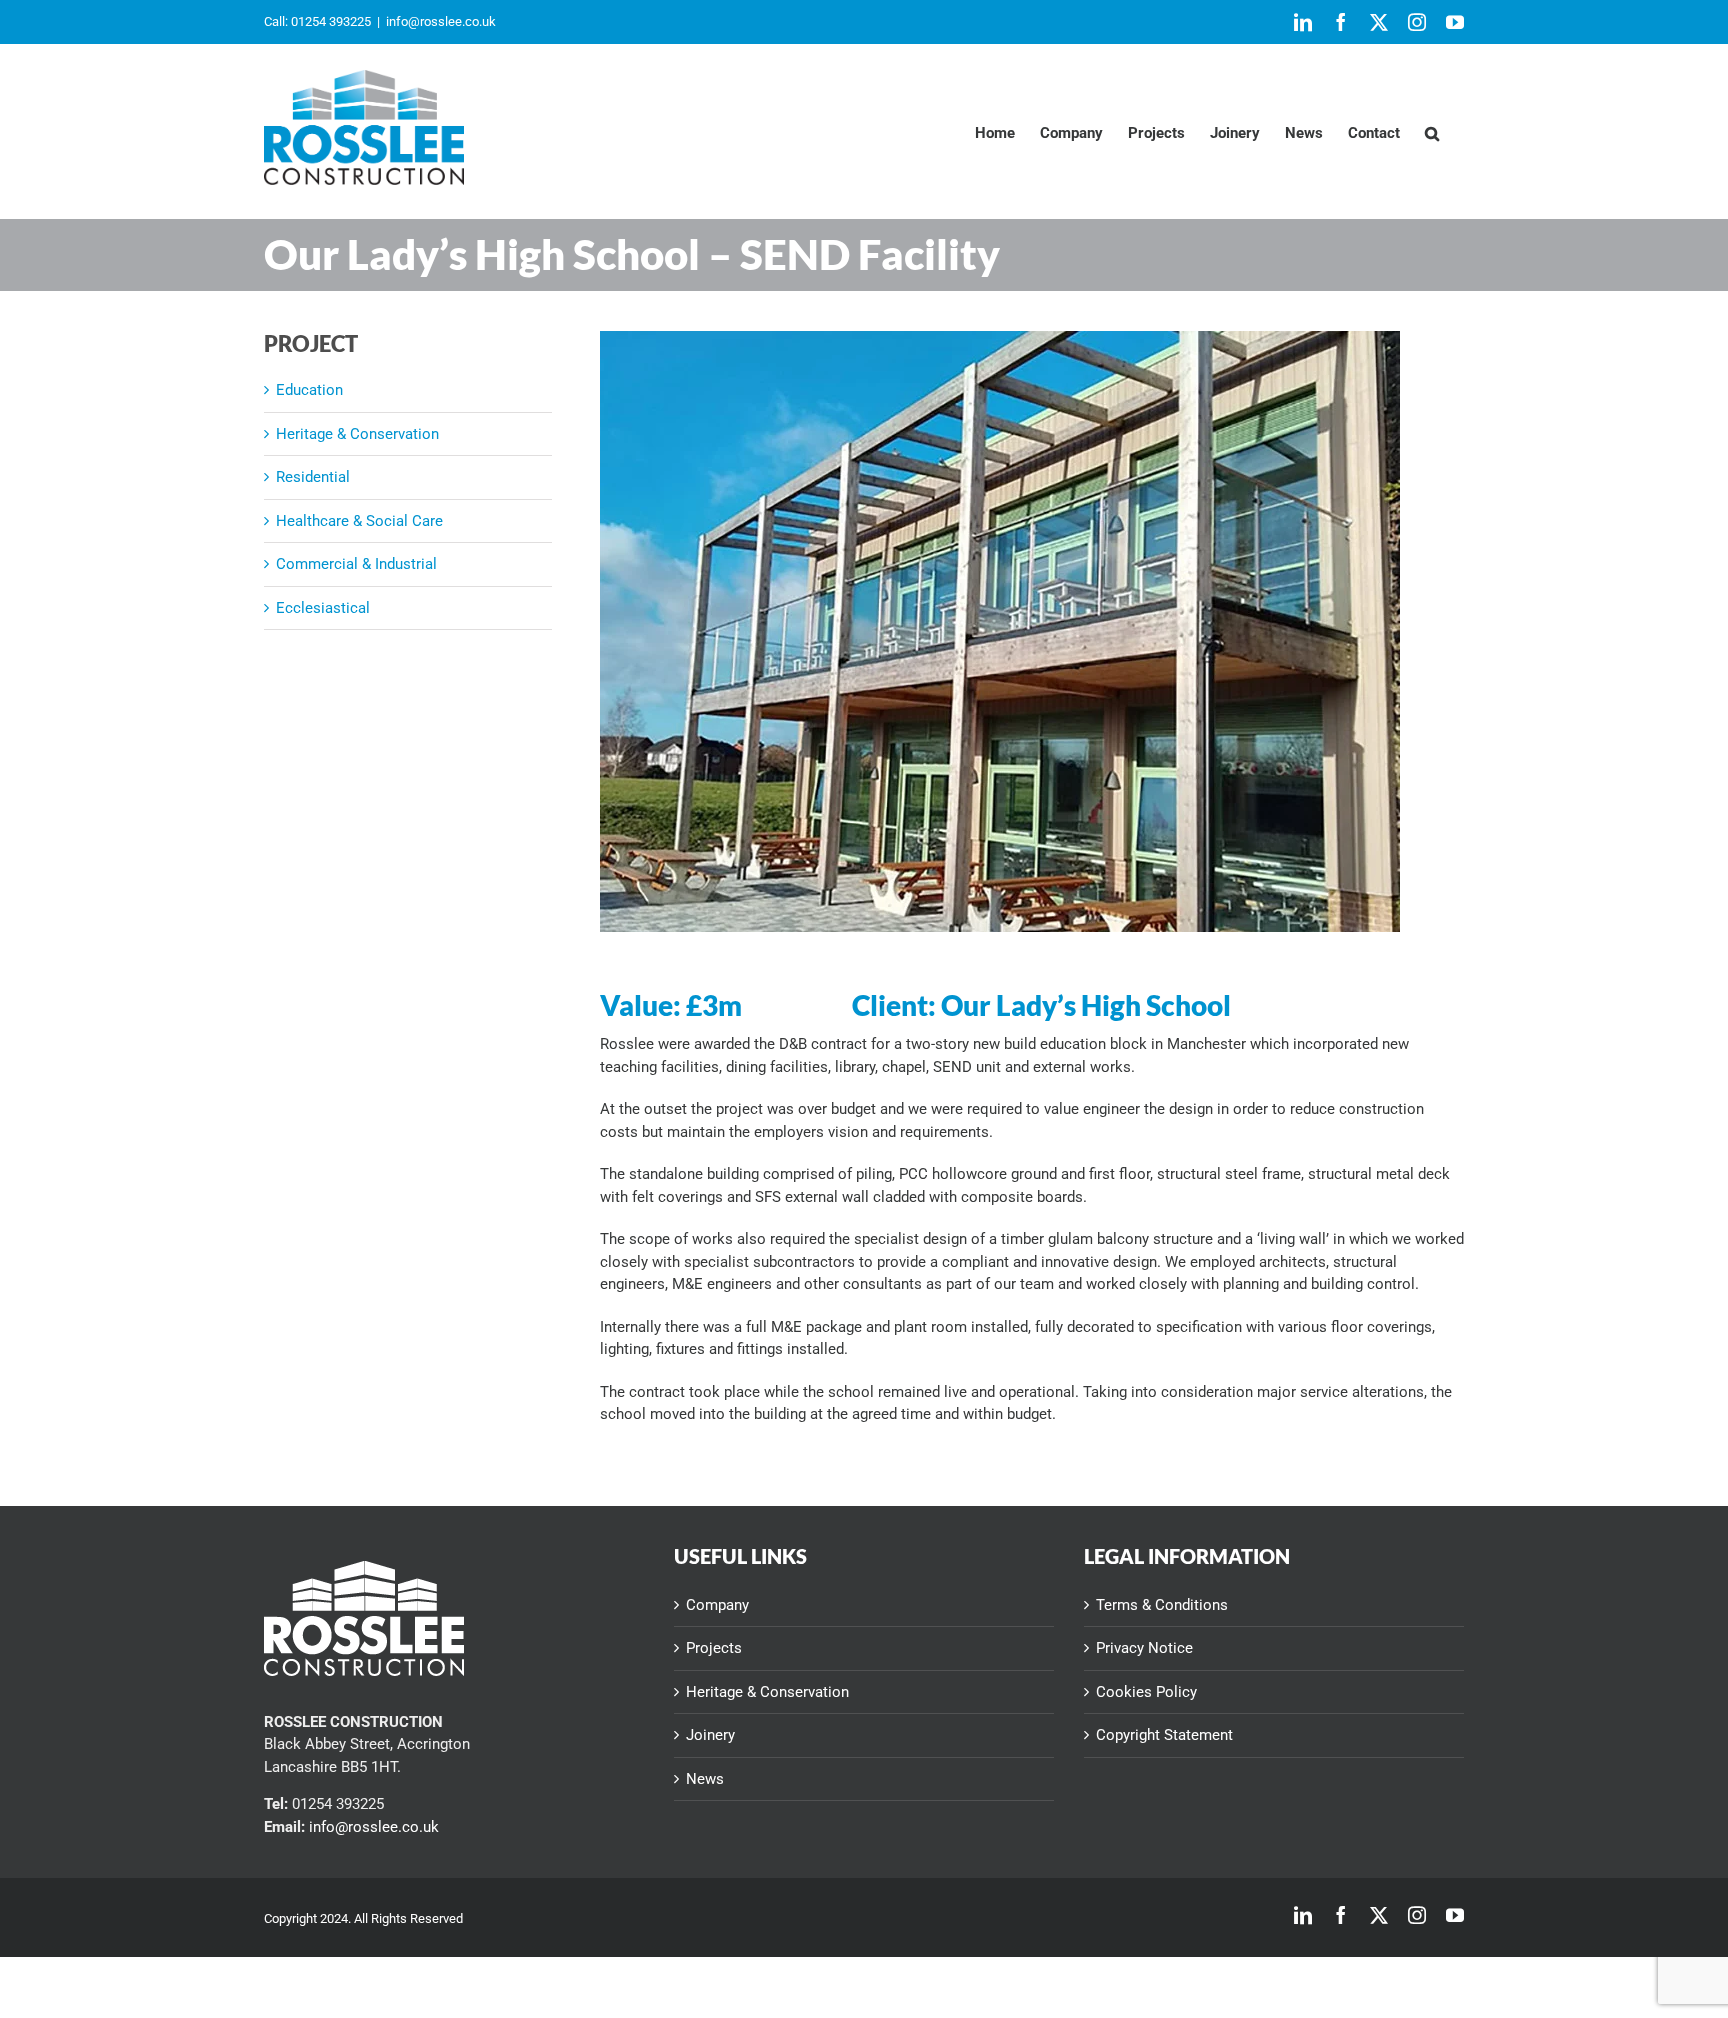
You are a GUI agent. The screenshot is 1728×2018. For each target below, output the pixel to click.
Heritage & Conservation (357, 434)
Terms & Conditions (1162, 1605)
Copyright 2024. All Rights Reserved (363, 1918)
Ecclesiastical (323, 608)
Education (309, 390)
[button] (1432, 131)
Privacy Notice (1144, 1648)
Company (717, 1605)
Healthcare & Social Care (359, 521)
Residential (313, 477)
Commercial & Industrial (356, 564)
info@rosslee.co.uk (441, 21)
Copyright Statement (1164, 1735)
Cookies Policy (1146, 1692)
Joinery (710, 1735)
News (705, 1779)
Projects (714, 1648)
